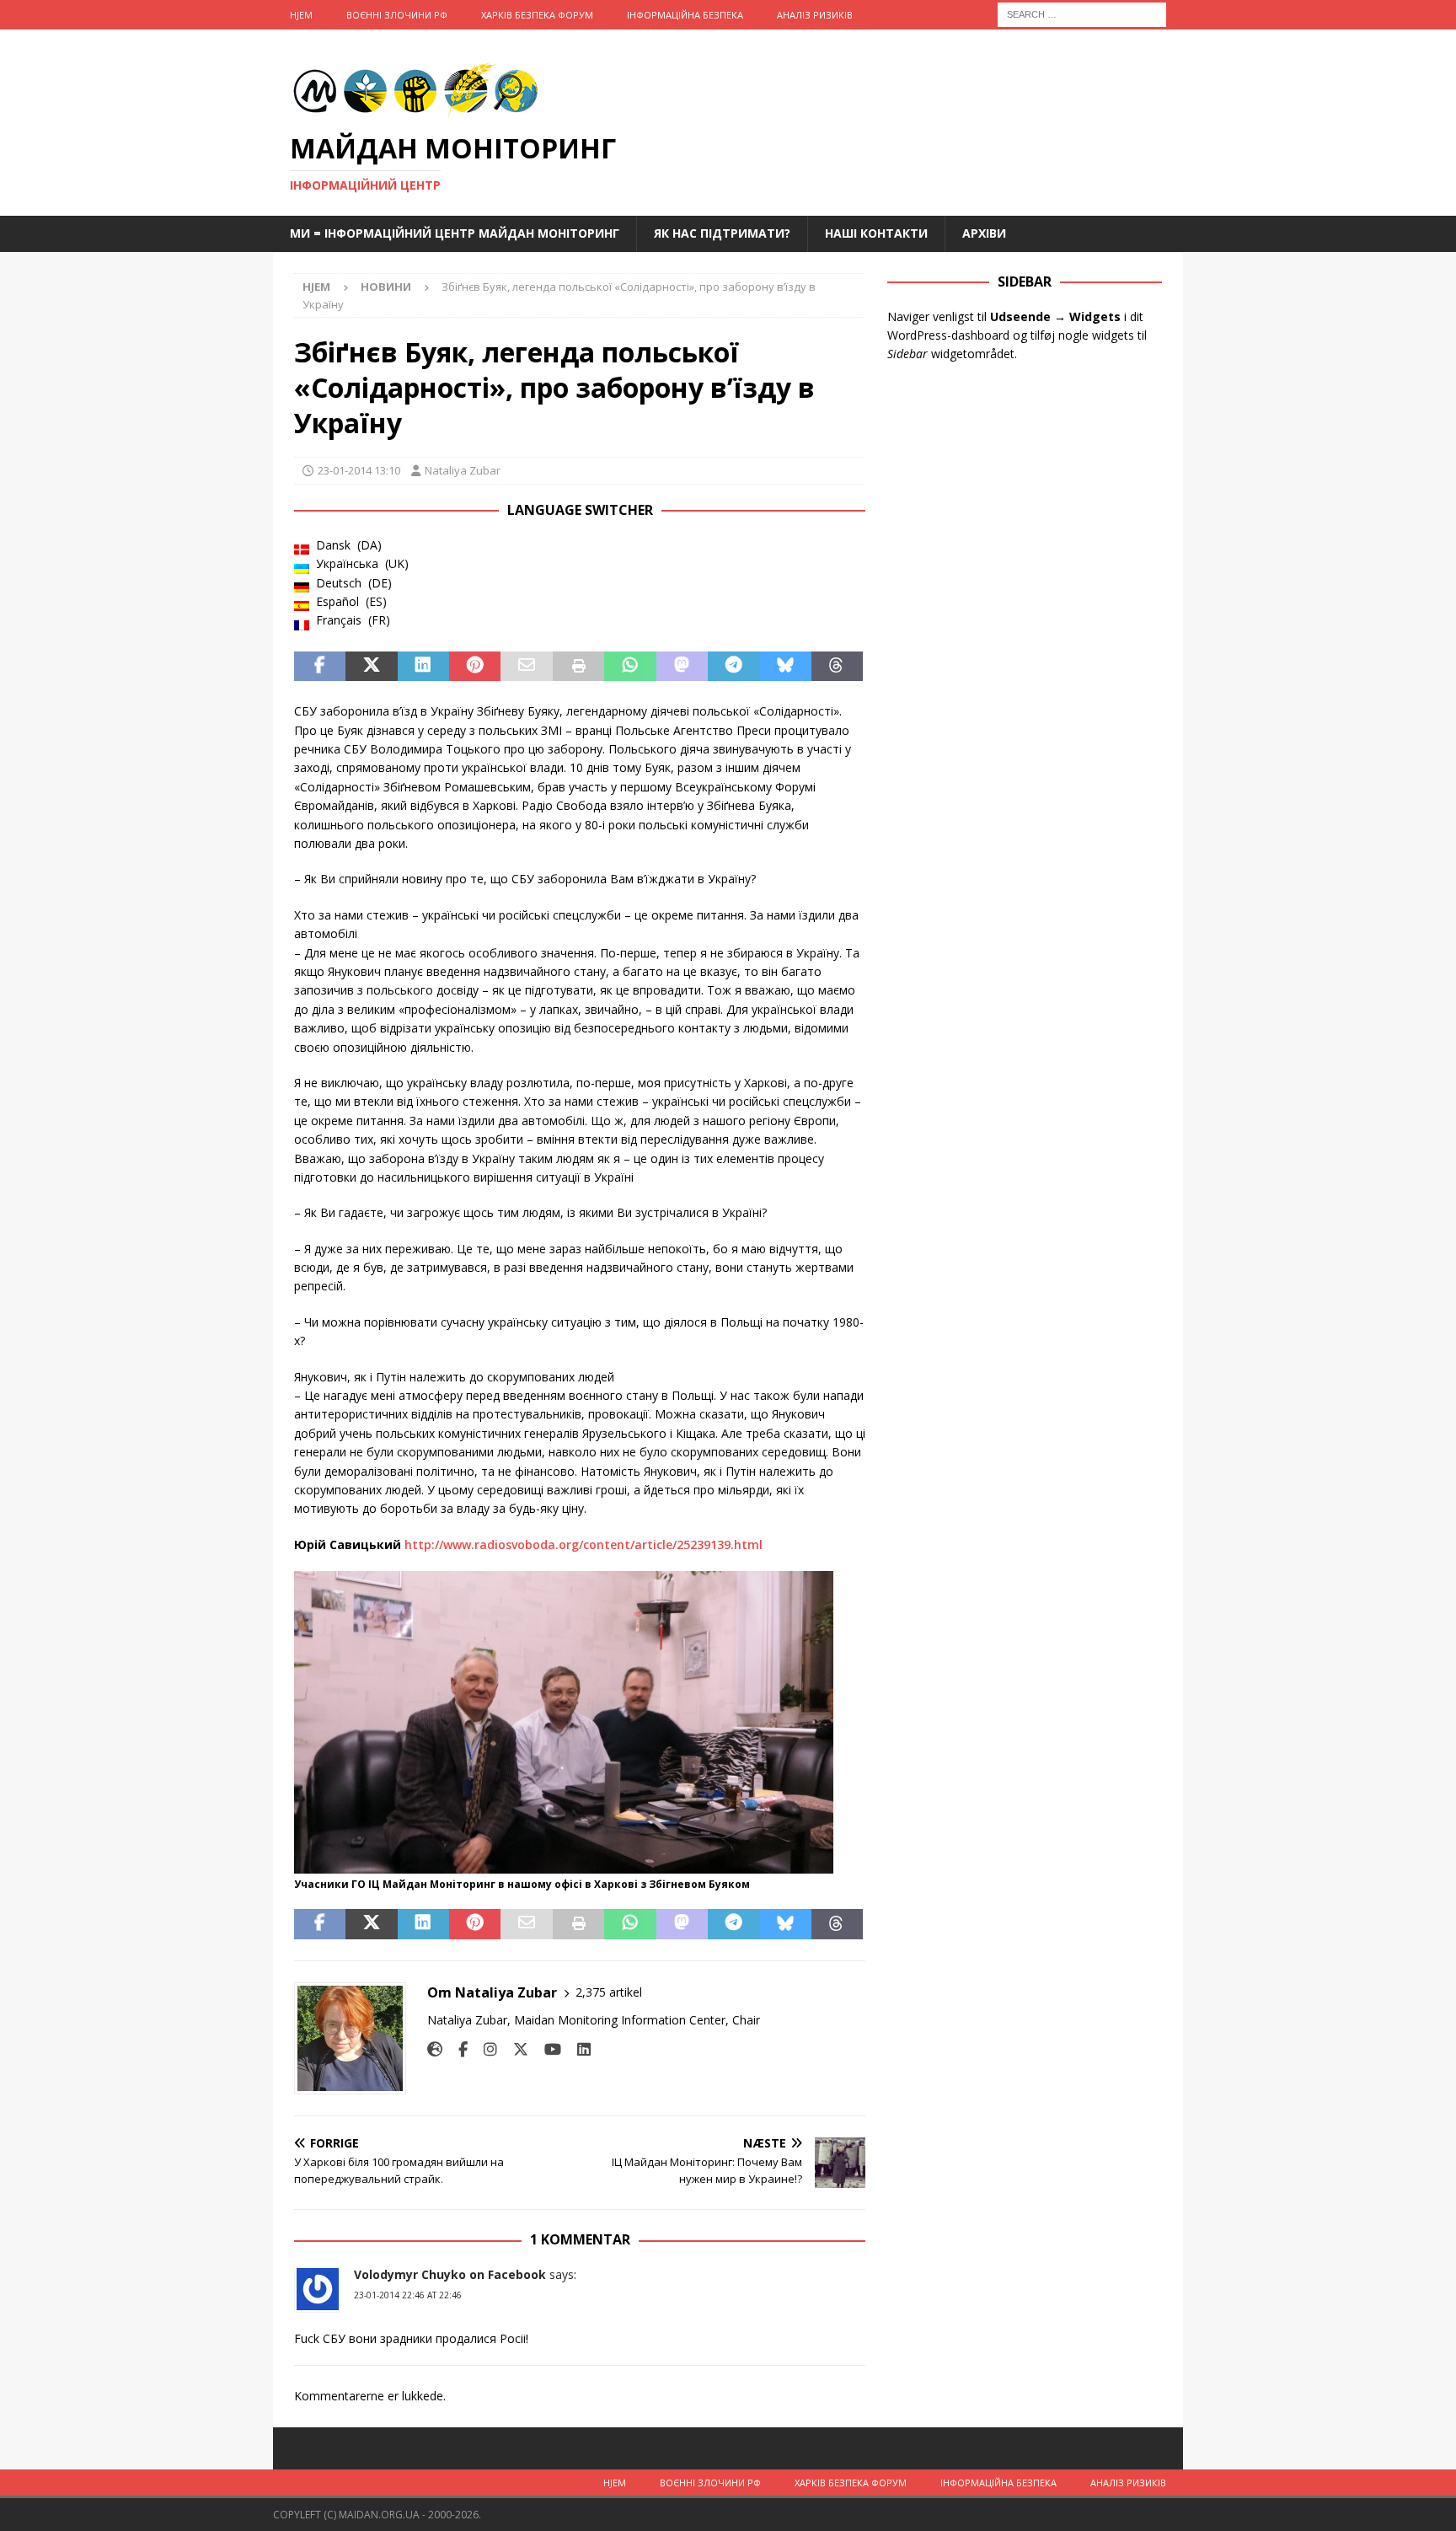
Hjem (301, 15)
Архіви (984, 233)
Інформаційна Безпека (685, 15)
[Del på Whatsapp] (630, 667)
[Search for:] (1082, 13)
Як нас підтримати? (722, 233)
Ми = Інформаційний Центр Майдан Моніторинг (455, 233)
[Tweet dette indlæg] (371, 667)
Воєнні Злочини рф (397, 15)
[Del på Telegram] (733, 667)
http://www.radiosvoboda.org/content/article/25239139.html (583, 1544)
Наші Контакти (876, 233)
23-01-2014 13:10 (359, 470)
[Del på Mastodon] (682, 667)
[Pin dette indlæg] (475, 667)
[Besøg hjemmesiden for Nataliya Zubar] (435, 2049)
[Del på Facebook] (320, 667)
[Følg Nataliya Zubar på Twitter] (514, 2049)
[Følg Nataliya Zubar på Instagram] (484, 2049)
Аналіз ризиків (815, 15)
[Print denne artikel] (578, 667)
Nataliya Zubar (463, 470)
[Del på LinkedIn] (423, 667)
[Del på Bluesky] (785, 667)
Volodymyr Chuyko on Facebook (450, 2274)
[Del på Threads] (837, 667)
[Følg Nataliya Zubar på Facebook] (457, 2049)
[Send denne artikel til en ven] (526, 667)
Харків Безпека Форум (537, 15)
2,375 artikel (609, 1992)
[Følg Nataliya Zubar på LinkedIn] (578, 2049)
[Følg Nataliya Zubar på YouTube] (546, 2049)
